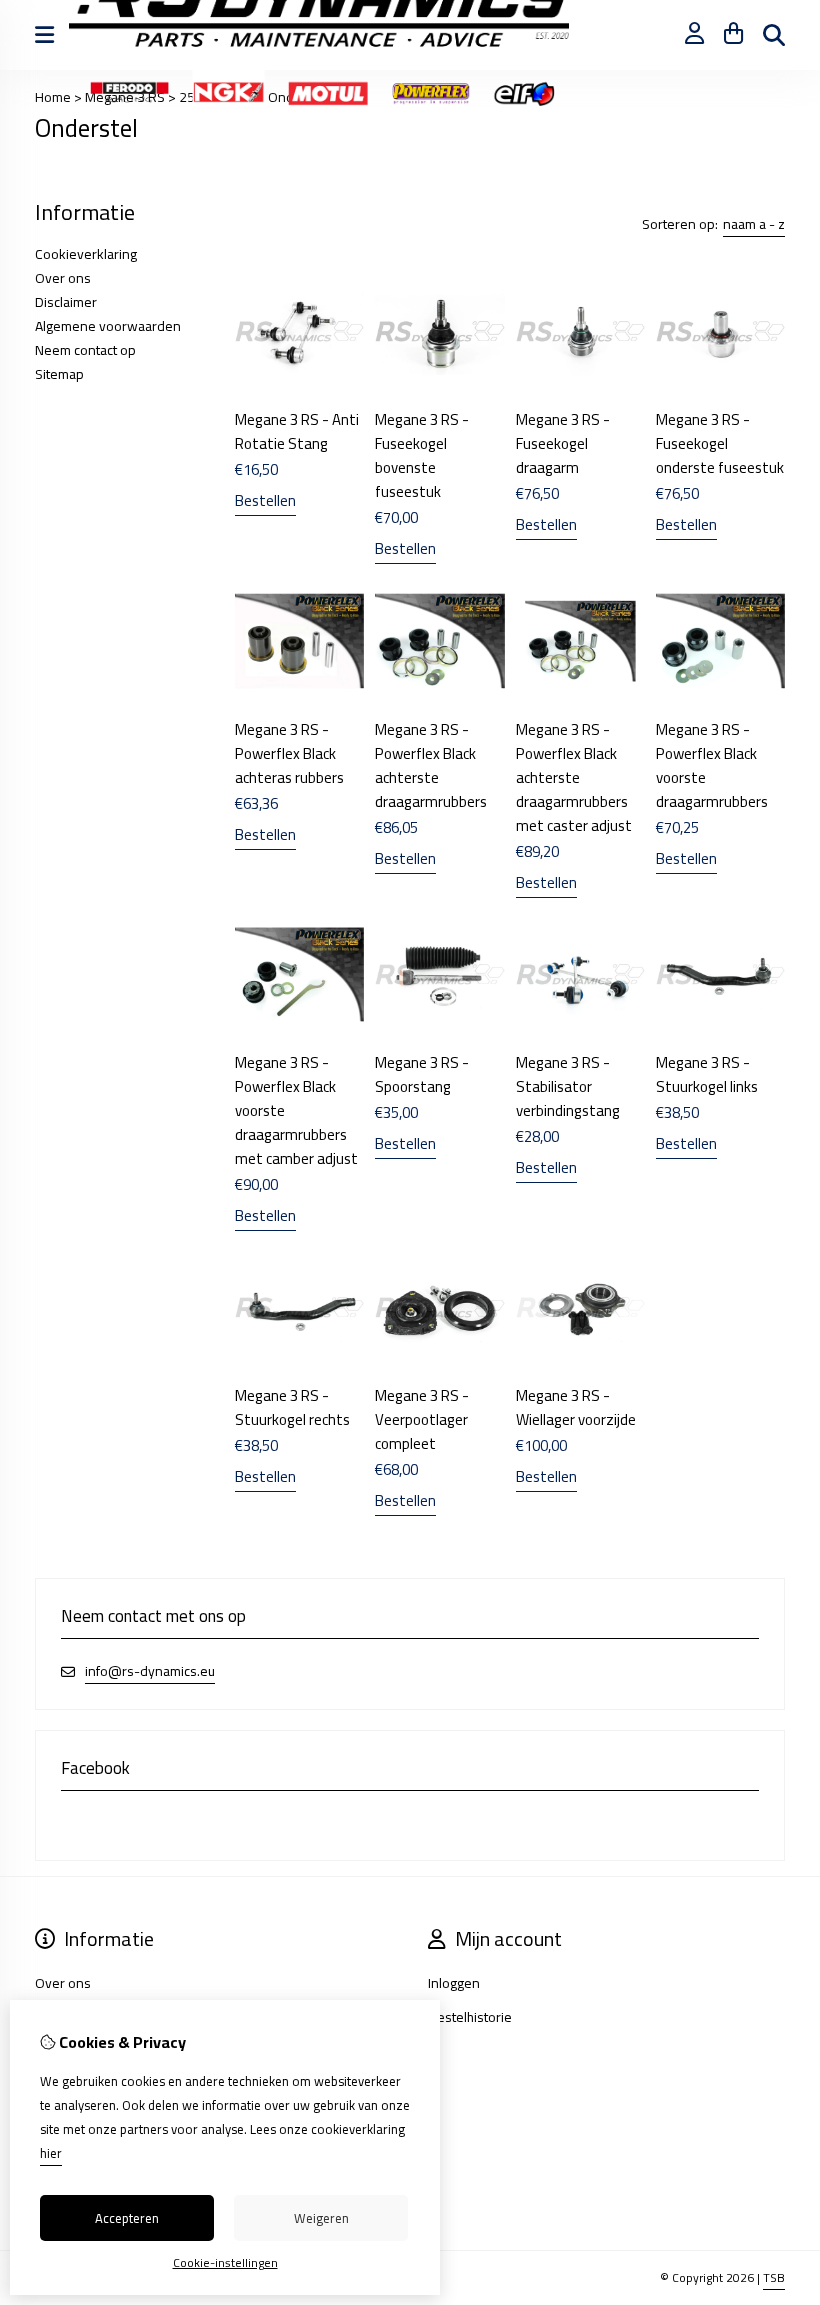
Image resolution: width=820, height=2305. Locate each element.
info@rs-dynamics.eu (150, 1671)
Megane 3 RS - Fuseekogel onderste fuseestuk (720, 443)
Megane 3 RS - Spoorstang (422, 1074)
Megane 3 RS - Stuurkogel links (707, 1074)
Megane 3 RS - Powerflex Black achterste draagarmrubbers (431, 765)
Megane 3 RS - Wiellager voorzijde (576, 1407)
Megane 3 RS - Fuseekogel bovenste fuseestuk (422, 455)
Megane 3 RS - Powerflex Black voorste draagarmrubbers (712, 765)
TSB (774, 2277)
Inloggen (454, 1983)
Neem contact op (85, 350)
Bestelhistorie (470, 2017)
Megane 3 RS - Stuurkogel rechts (292, 1407)
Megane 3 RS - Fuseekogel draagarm (563, 443)
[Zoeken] (774, 35)
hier (51, 2153)
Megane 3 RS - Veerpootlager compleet (422, 1419)
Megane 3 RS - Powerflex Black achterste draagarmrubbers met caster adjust (574, 777)
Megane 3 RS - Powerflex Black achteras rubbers (289, 753)
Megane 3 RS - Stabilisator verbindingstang (568, 1086)
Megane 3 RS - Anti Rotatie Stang (297, 431)
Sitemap (59, 374)
